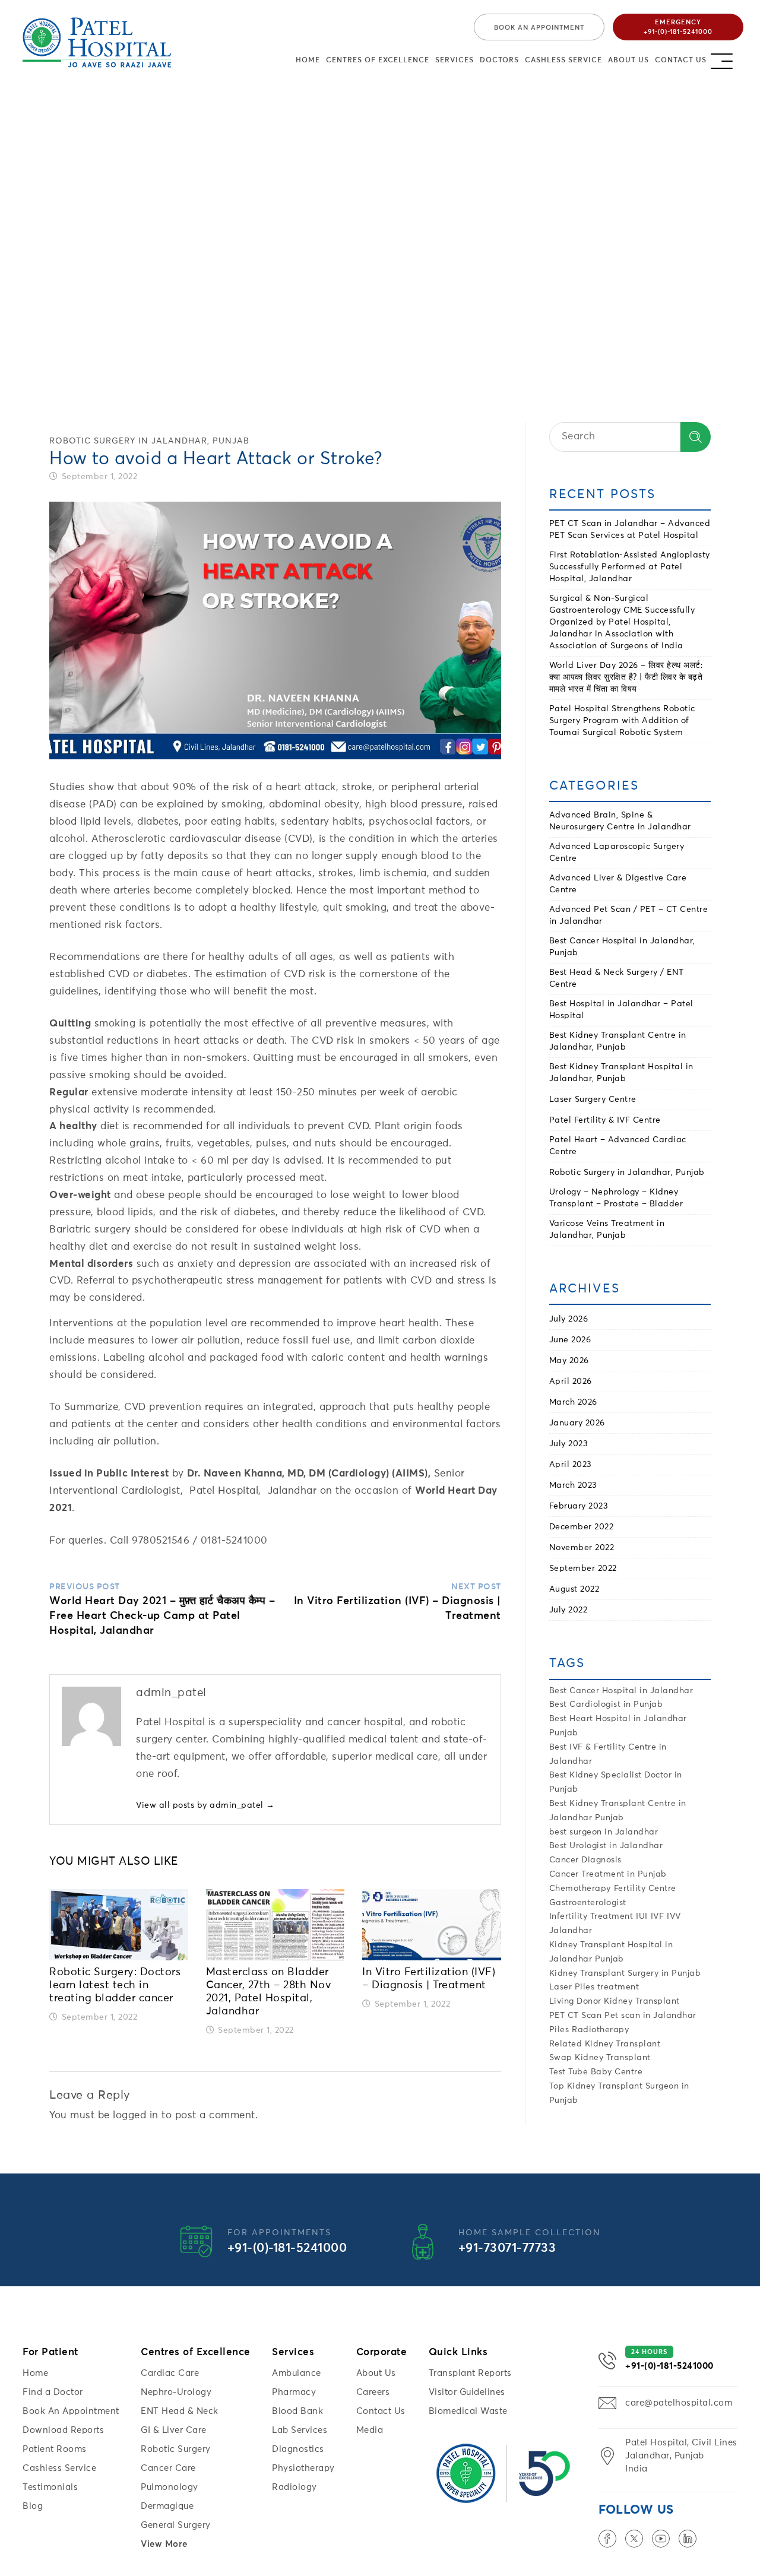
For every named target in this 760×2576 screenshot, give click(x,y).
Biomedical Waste (468, 2411)
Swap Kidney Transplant (600, 2058)
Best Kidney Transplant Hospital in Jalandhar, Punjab (621, 1073)
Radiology (294, 2487)
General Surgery (176, 2525)
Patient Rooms (55, 2449)
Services (455, 61)
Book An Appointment (71, 2411)
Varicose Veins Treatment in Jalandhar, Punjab (607, 1230)
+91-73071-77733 (507, 2249)
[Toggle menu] (732, 58)
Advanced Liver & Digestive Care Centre (618, 884)
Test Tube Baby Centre (596, 2072)
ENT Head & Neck (180, 2411)
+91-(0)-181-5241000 (287, 2249)
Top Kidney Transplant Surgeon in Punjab (619, 2093)
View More (164, 2544)
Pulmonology (170, 2487)
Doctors (499, 61)
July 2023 (569, 1444)
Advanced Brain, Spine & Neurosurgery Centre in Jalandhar (620, 821)
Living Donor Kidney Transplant (615, 2001)
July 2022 (569, 1610)
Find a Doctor (53, 2392)
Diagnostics (298, 2449)
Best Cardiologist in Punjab (606, 1704)
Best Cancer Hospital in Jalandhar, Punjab (622, 947)
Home (308, 61)
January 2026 (577, 1423)
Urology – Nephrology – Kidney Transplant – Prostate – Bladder (616, 1198)
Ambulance (297, 2373)
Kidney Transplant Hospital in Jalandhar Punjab (611, 1952)
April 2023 (571, 1465)
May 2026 (569, 1361)
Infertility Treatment (591, 1916)
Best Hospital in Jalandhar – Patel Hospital (621, 1010)
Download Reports (63, 2430)
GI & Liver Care (174, 2430)
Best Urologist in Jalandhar (606, 1846)
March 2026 (573, 1402)
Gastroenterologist (588, 1903)
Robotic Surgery (176, 2449)
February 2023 (579, 1506)
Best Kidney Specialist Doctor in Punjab (616, 1782)
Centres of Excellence (378, 61)
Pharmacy (294, 2392)
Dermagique (167, 2506)
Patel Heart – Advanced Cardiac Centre (618, 1146)
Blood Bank (297, 2411)
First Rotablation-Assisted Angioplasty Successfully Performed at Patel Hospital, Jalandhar (630, 567)
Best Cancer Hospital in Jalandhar (621, 1691)
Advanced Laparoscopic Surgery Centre (617, 853)
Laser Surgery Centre (593, 1100)
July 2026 (569, 1319)
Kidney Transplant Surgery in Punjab (625, 1973)
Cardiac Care (170, 2373)
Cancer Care (168, 2468)
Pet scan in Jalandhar (650, 2016)
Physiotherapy (303, 2468)
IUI (642, 1916)
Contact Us (681, 61)
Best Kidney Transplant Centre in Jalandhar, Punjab (618, 1041)
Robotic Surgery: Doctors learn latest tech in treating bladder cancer (115, 1985)
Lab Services (300, 2430)
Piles (559, 2030)
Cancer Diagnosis (585, 1860)
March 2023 (573, 1485)
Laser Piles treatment (594, 1987)
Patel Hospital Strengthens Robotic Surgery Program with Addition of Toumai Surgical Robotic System (622, 721)
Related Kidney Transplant (605, 2044)
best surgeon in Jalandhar (604, 1832)
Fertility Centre (645, 1889)
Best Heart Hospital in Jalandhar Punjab (618, 1726)
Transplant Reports (470, 2373)
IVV (674, 1916)
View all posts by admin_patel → (205, 1805)
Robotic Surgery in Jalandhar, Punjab (149, 441)
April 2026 (571, 1382)
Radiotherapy (600, 2030)
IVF (658, 1916)
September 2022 (583, 1569)
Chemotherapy (580, 1889)
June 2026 (570, 1340)
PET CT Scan (576, 2016)
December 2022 (582, 1527)
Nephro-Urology (176, 2392)
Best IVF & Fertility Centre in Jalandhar (608, 1754)
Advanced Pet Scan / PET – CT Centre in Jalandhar (629, 915)
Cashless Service (563, 61)
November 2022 (582, 1548)
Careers (373, 2392)
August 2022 (574, 1589)
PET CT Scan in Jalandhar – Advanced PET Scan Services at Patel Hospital (630, 530)
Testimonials (50, 2487)
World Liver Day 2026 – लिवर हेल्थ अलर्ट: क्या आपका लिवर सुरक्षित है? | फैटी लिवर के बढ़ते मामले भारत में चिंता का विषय (626, 677)
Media (370, 2430)
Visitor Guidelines (467, 2392)
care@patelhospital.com (679, 2403)
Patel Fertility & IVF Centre (605, 1120)
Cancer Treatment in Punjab (608, 1874)
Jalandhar (571, 1931)
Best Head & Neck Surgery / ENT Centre (617, 978)
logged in (136, 2116)
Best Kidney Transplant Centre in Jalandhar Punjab (618, 1811)
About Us (628, 61)
